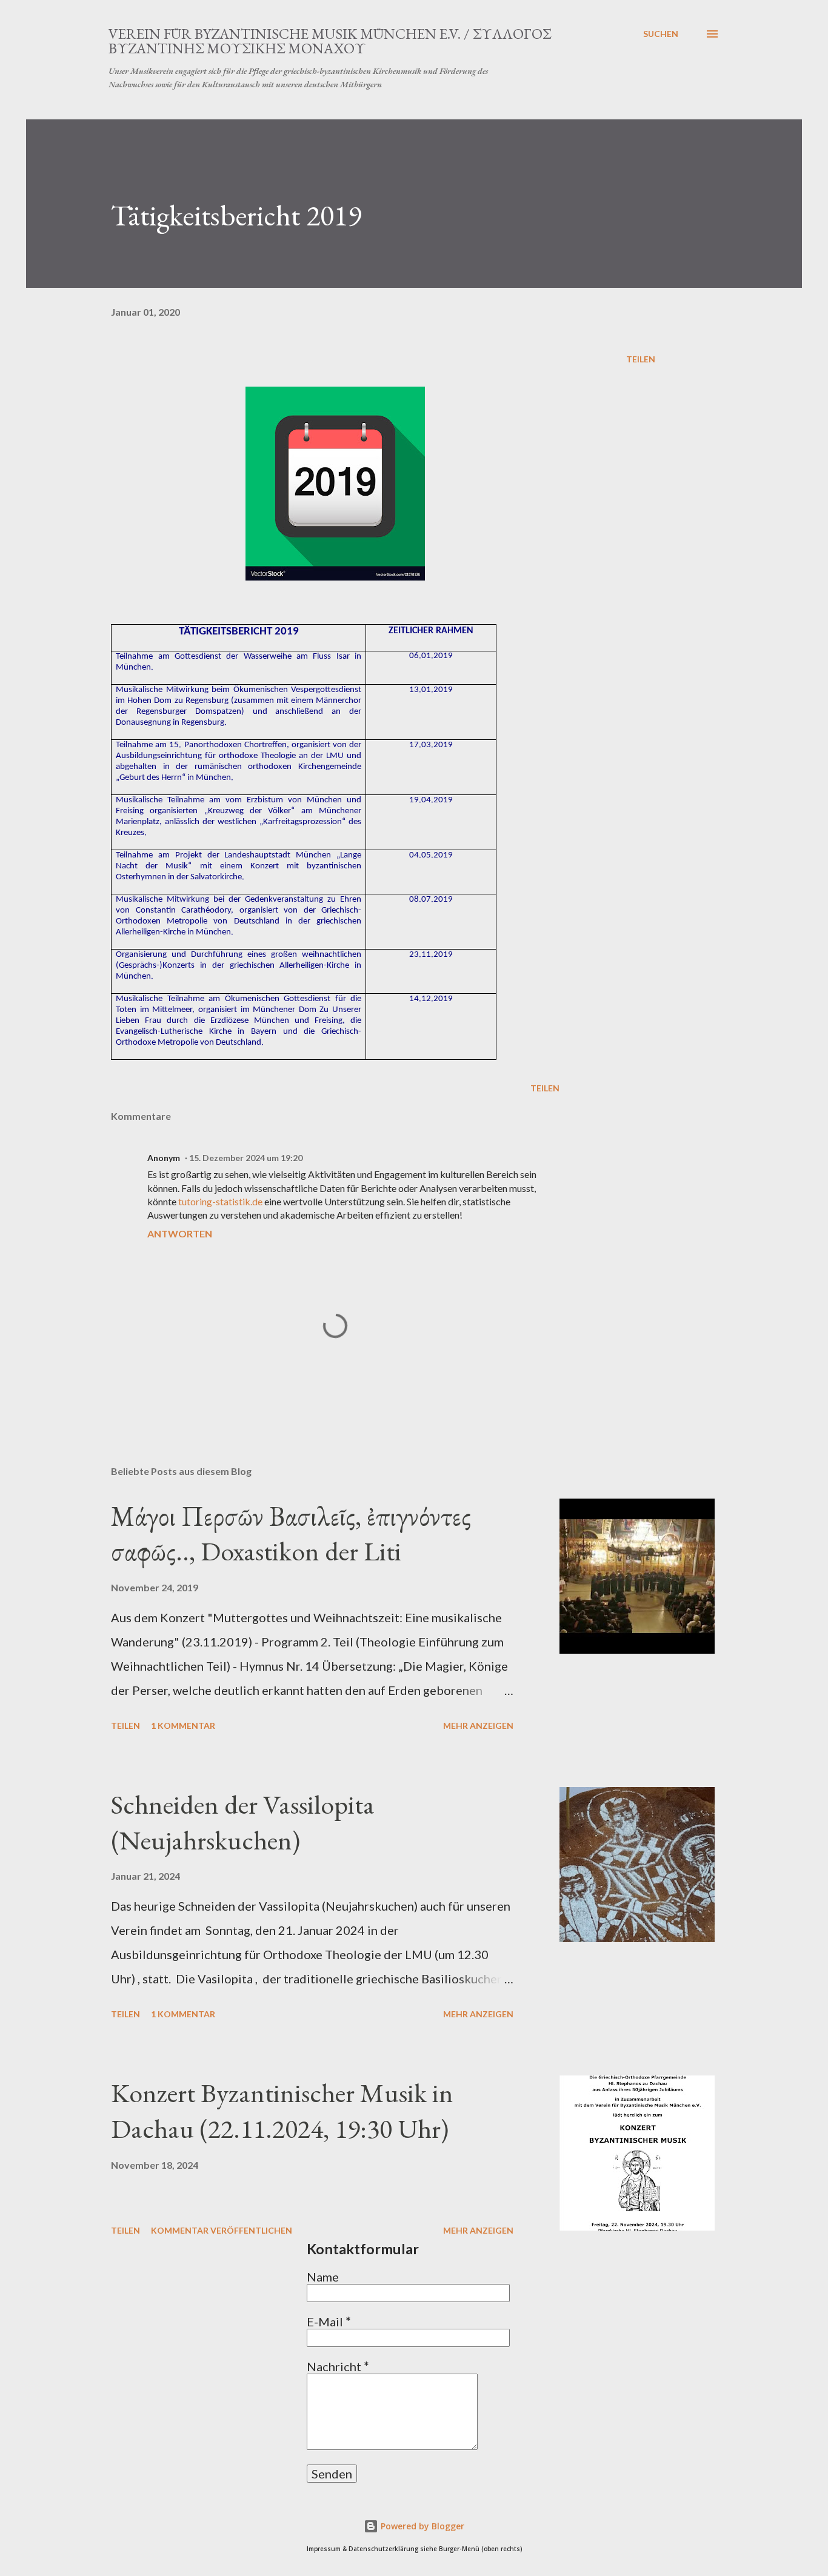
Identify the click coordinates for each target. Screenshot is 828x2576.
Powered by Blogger (421, 2526)
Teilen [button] (641, 359)
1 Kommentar (183, 1726)
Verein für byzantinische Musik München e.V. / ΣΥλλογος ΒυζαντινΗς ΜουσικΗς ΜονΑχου (330, 41)
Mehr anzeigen (478, 1726)
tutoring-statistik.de (220, 1201)
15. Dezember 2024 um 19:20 (246, 1158)
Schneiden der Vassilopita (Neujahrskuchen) (243, 1822)
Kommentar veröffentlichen (222, 2230)
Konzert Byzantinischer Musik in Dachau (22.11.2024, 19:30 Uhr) (282, 2111)
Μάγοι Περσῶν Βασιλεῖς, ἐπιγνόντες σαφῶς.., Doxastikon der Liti (291, 1534)
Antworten (180, 1233)
